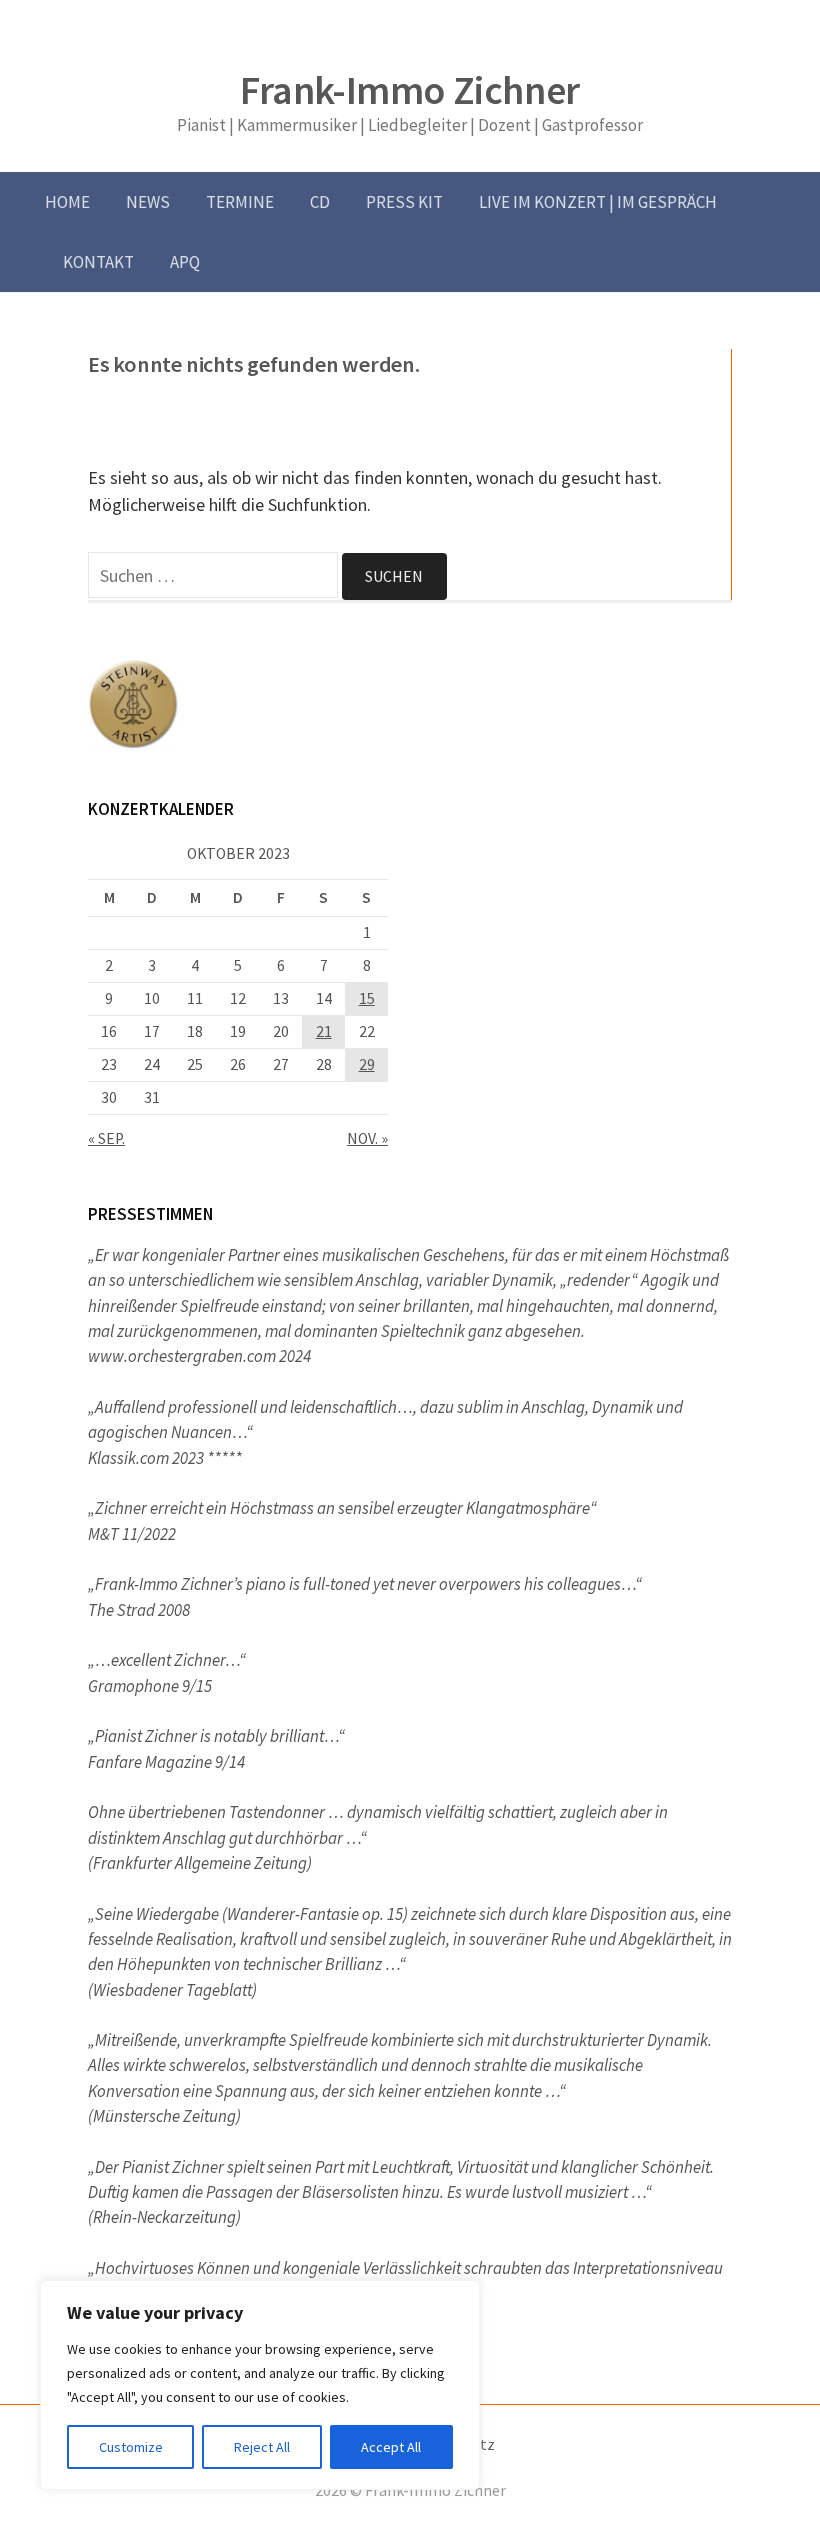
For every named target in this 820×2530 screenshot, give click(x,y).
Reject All (262, 2447)
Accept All (391, 2447)
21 (324, 1031)
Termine (240, 202)
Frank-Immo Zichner (410, 90)
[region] (260, 2385)
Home (67, 202)
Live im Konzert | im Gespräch (598, 202)
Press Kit (404, 202)
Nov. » (367, 1138)
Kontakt (98, 262)
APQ (185, 262)
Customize (131, 2447)
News (148, 202)
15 (367, 998)
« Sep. (106, 1138)
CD (320, 202)
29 (367, 1064)
